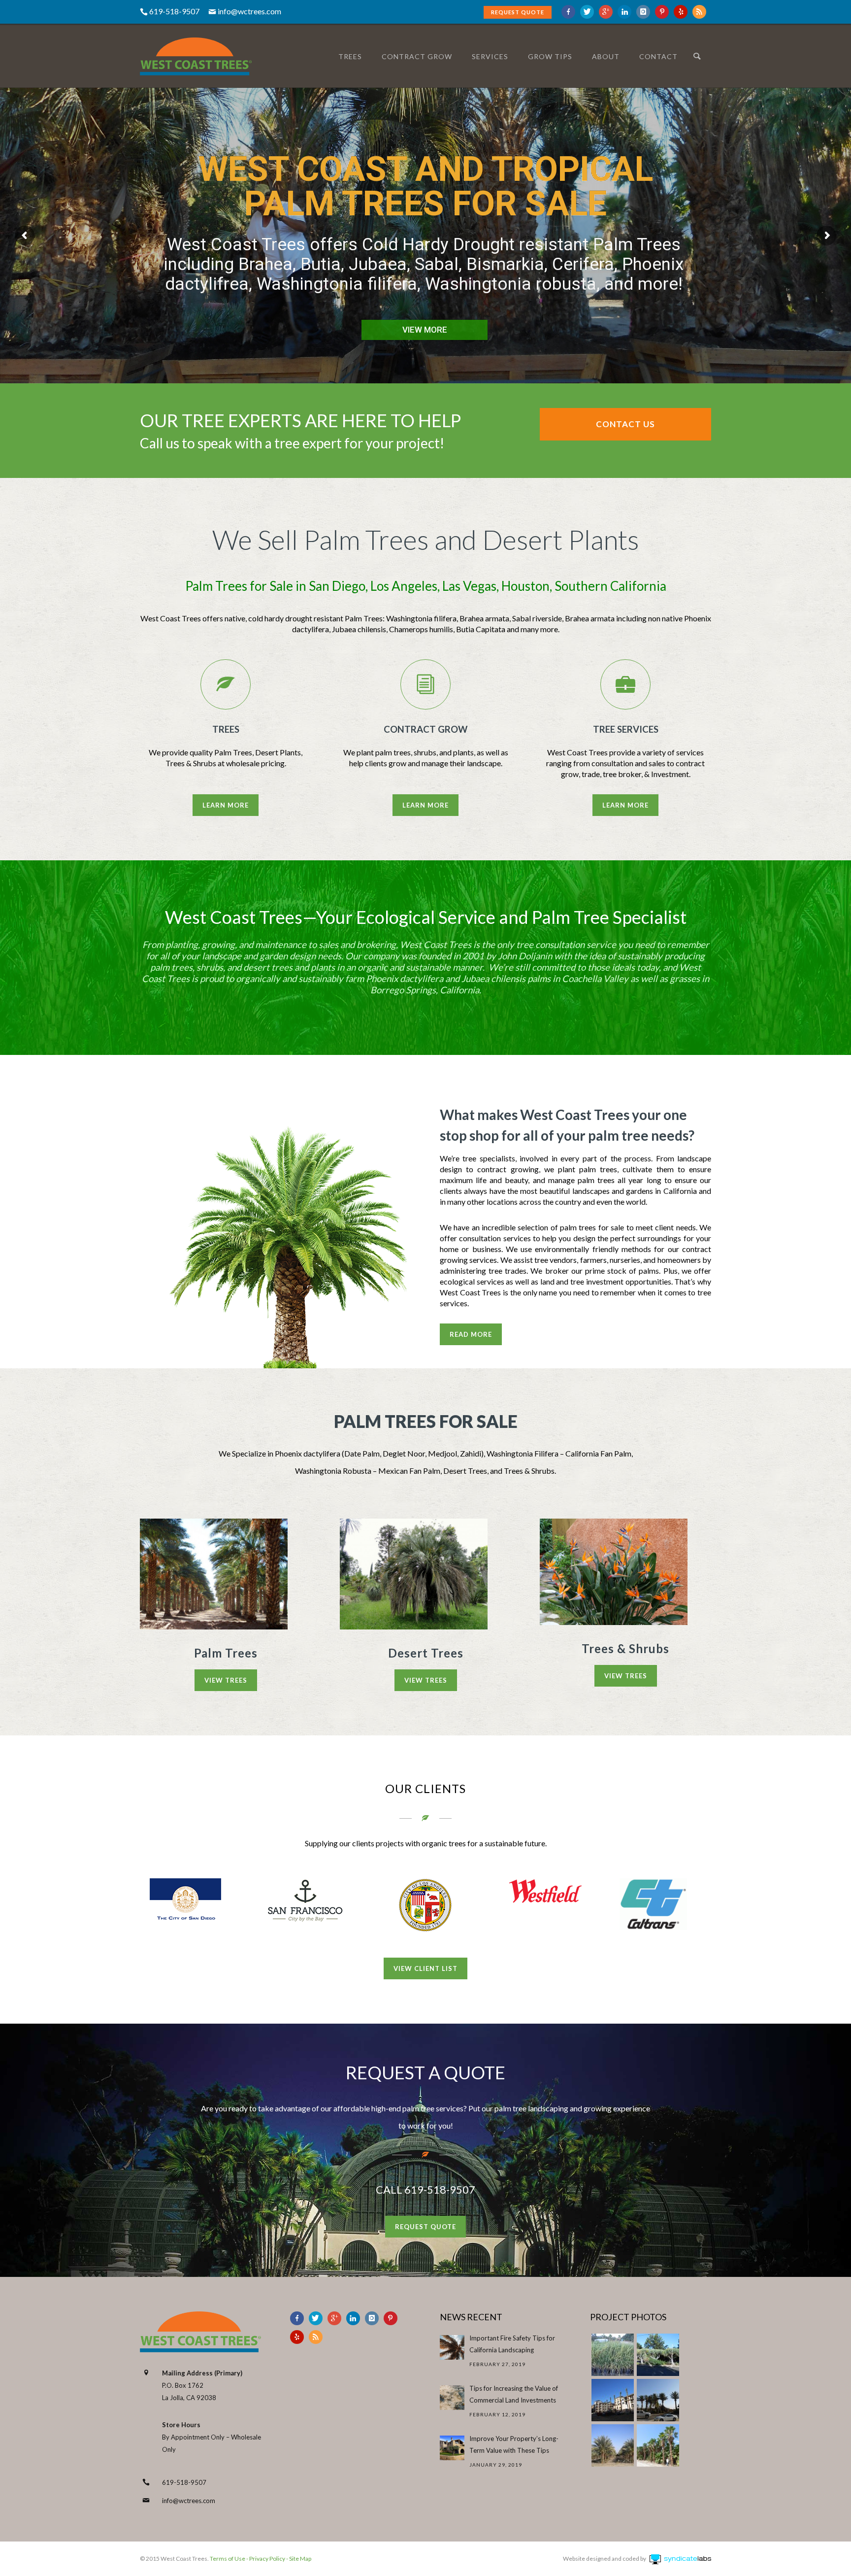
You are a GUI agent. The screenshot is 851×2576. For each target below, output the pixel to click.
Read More (471, 1334)
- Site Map (298, 2559)
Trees (350, 56)
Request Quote (425, 2227)
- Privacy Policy (265, 2559)
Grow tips (550, 56)
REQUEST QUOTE (518, 12)
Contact (658, 56)
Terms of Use (227, 2559)
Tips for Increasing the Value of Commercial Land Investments (514, 2394)
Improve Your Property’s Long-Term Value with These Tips (514, 2444)
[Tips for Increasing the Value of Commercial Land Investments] (452, 2398)
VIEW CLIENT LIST (425, 1968)
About (606, 56)
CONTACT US (625, 424)
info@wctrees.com (249, 11)
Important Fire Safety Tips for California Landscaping (512, 2344)
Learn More (226, 805)
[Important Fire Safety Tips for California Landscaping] (452, 2347)
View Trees (226, 1680)
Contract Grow (417, 56)
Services (490, 56)
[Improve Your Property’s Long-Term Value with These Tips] (452, 2448)
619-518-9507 (184, 2482)
